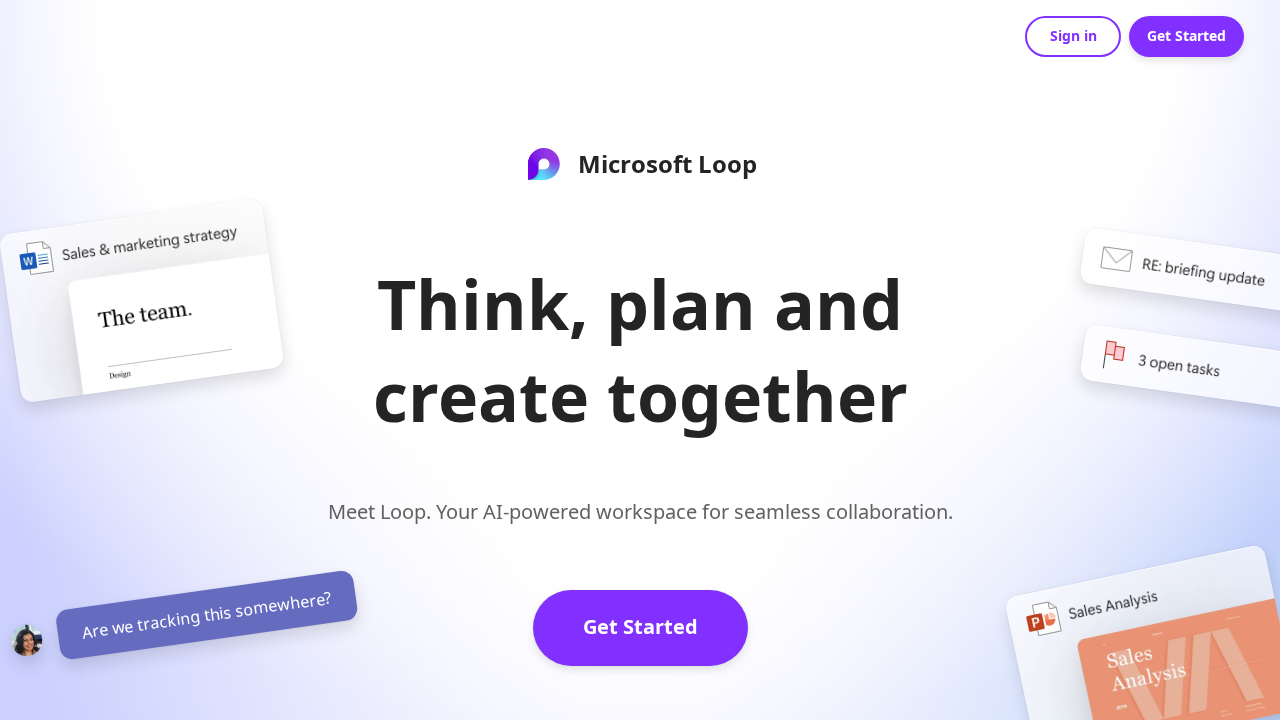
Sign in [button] (1073, 35)
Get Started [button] (1186, 35)
